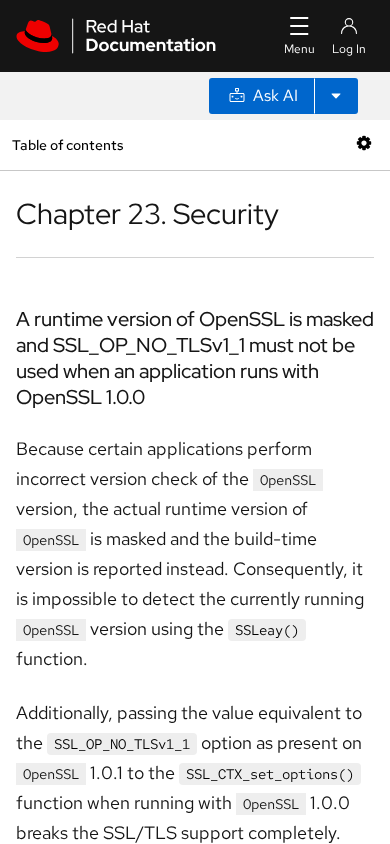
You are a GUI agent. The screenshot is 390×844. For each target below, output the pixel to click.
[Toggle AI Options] (336, 96)
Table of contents (67, 144)
